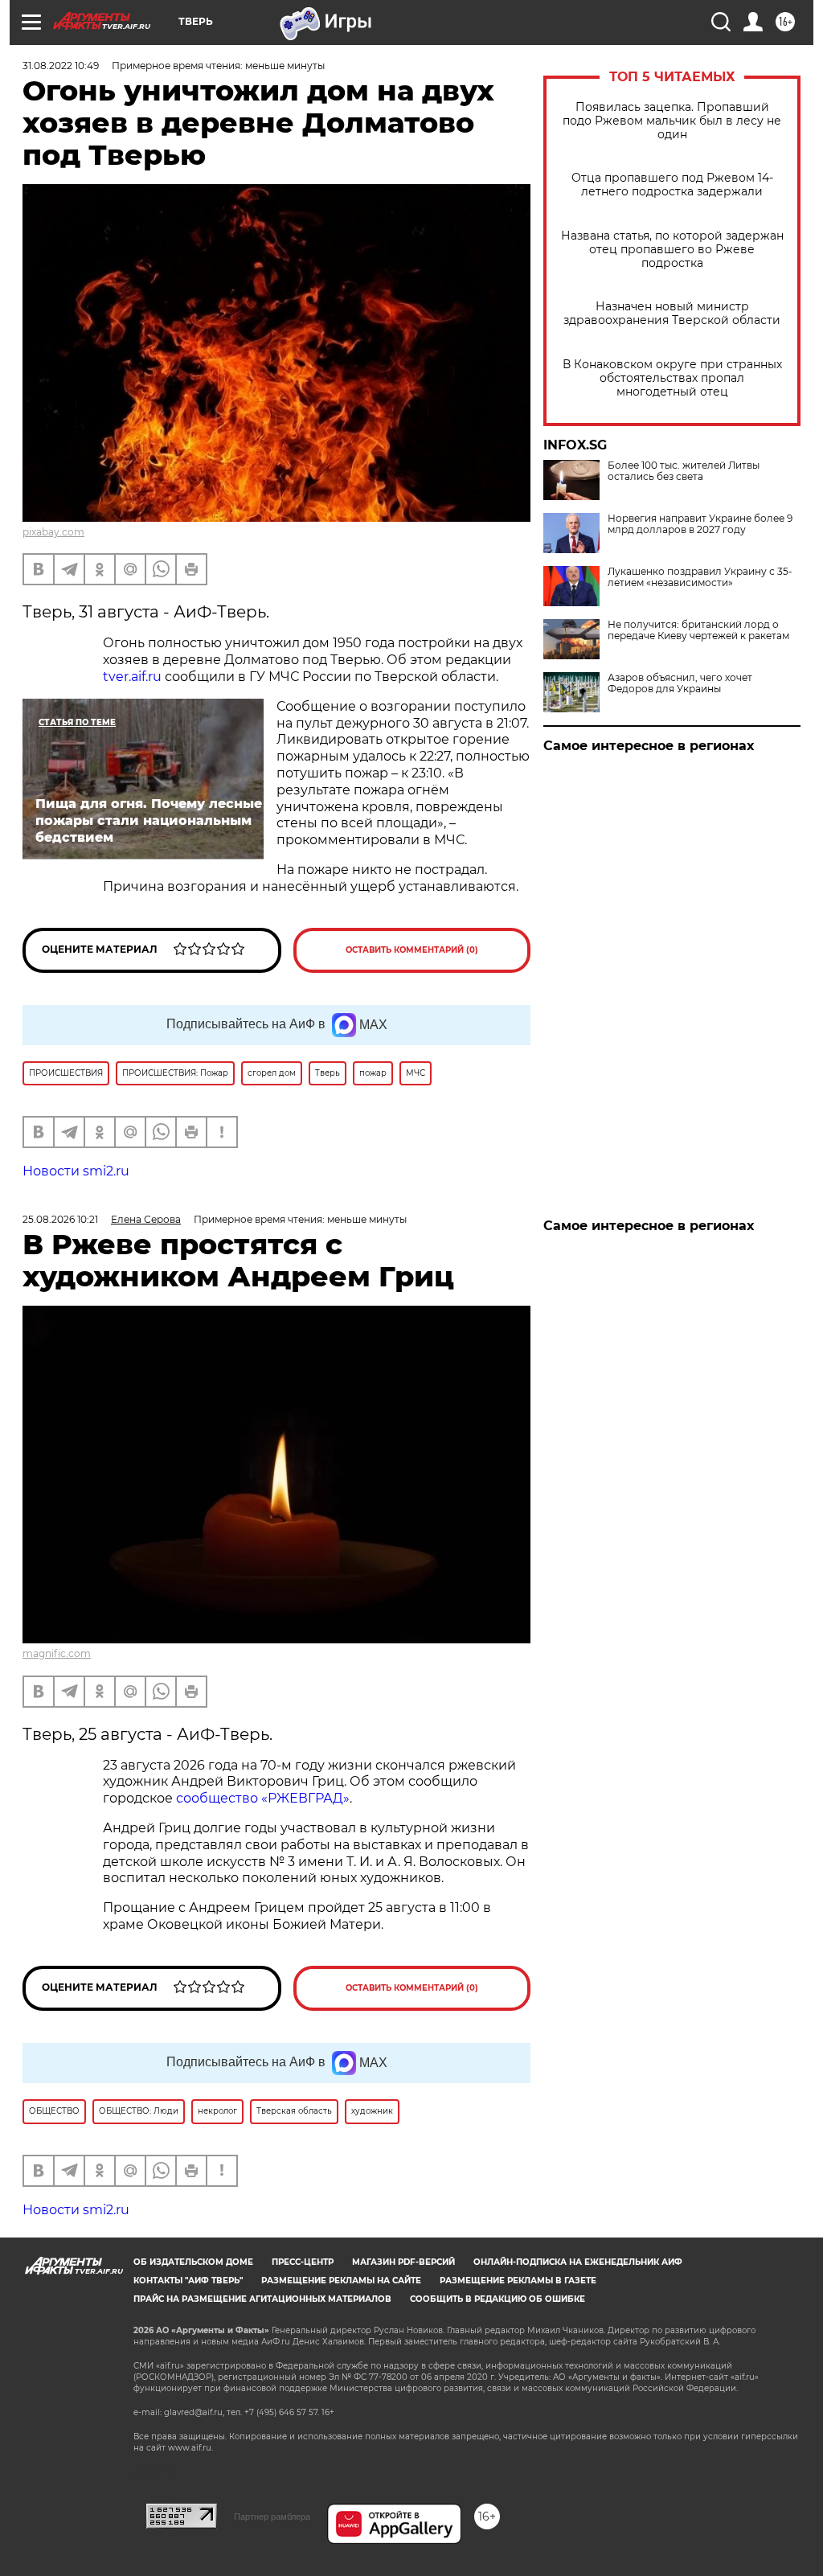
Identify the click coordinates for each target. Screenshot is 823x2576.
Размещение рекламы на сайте (341, 2281)
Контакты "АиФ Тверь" (188, 2281)
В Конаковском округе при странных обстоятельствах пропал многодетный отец (672, 378)
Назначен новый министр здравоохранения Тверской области (672, 314)
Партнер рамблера (272, 2517)
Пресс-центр (303, 2262)
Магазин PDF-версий (403, 2262)
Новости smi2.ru (76, 1171)
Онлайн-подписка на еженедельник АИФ (578, 2262)
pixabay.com (53, 532)
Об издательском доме (193, 2262)
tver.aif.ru (132, 677)
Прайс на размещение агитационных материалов (262, 2299)
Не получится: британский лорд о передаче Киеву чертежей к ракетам (698, 630)
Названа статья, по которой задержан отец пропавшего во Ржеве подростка (672, 250)
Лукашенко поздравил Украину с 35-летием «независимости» (700, 577)
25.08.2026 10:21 (60, 1219)
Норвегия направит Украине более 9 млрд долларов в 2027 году (700, 524)
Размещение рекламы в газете (518, 2281)
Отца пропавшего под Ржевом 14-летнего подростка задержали (672, 185)
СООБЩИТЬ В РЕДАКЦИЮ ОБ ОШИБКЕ (497, 2299)
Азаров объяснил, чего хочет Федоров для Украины (680, 683)
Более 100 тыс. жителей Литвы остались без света (684, 471)
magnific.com (57, 1653)
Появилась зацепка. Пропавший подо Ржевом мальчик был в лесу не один (672, 121)
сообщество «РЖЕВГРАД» (263, 1798)
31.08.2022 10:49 (61, 66)
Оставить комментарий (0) (412, 950)
